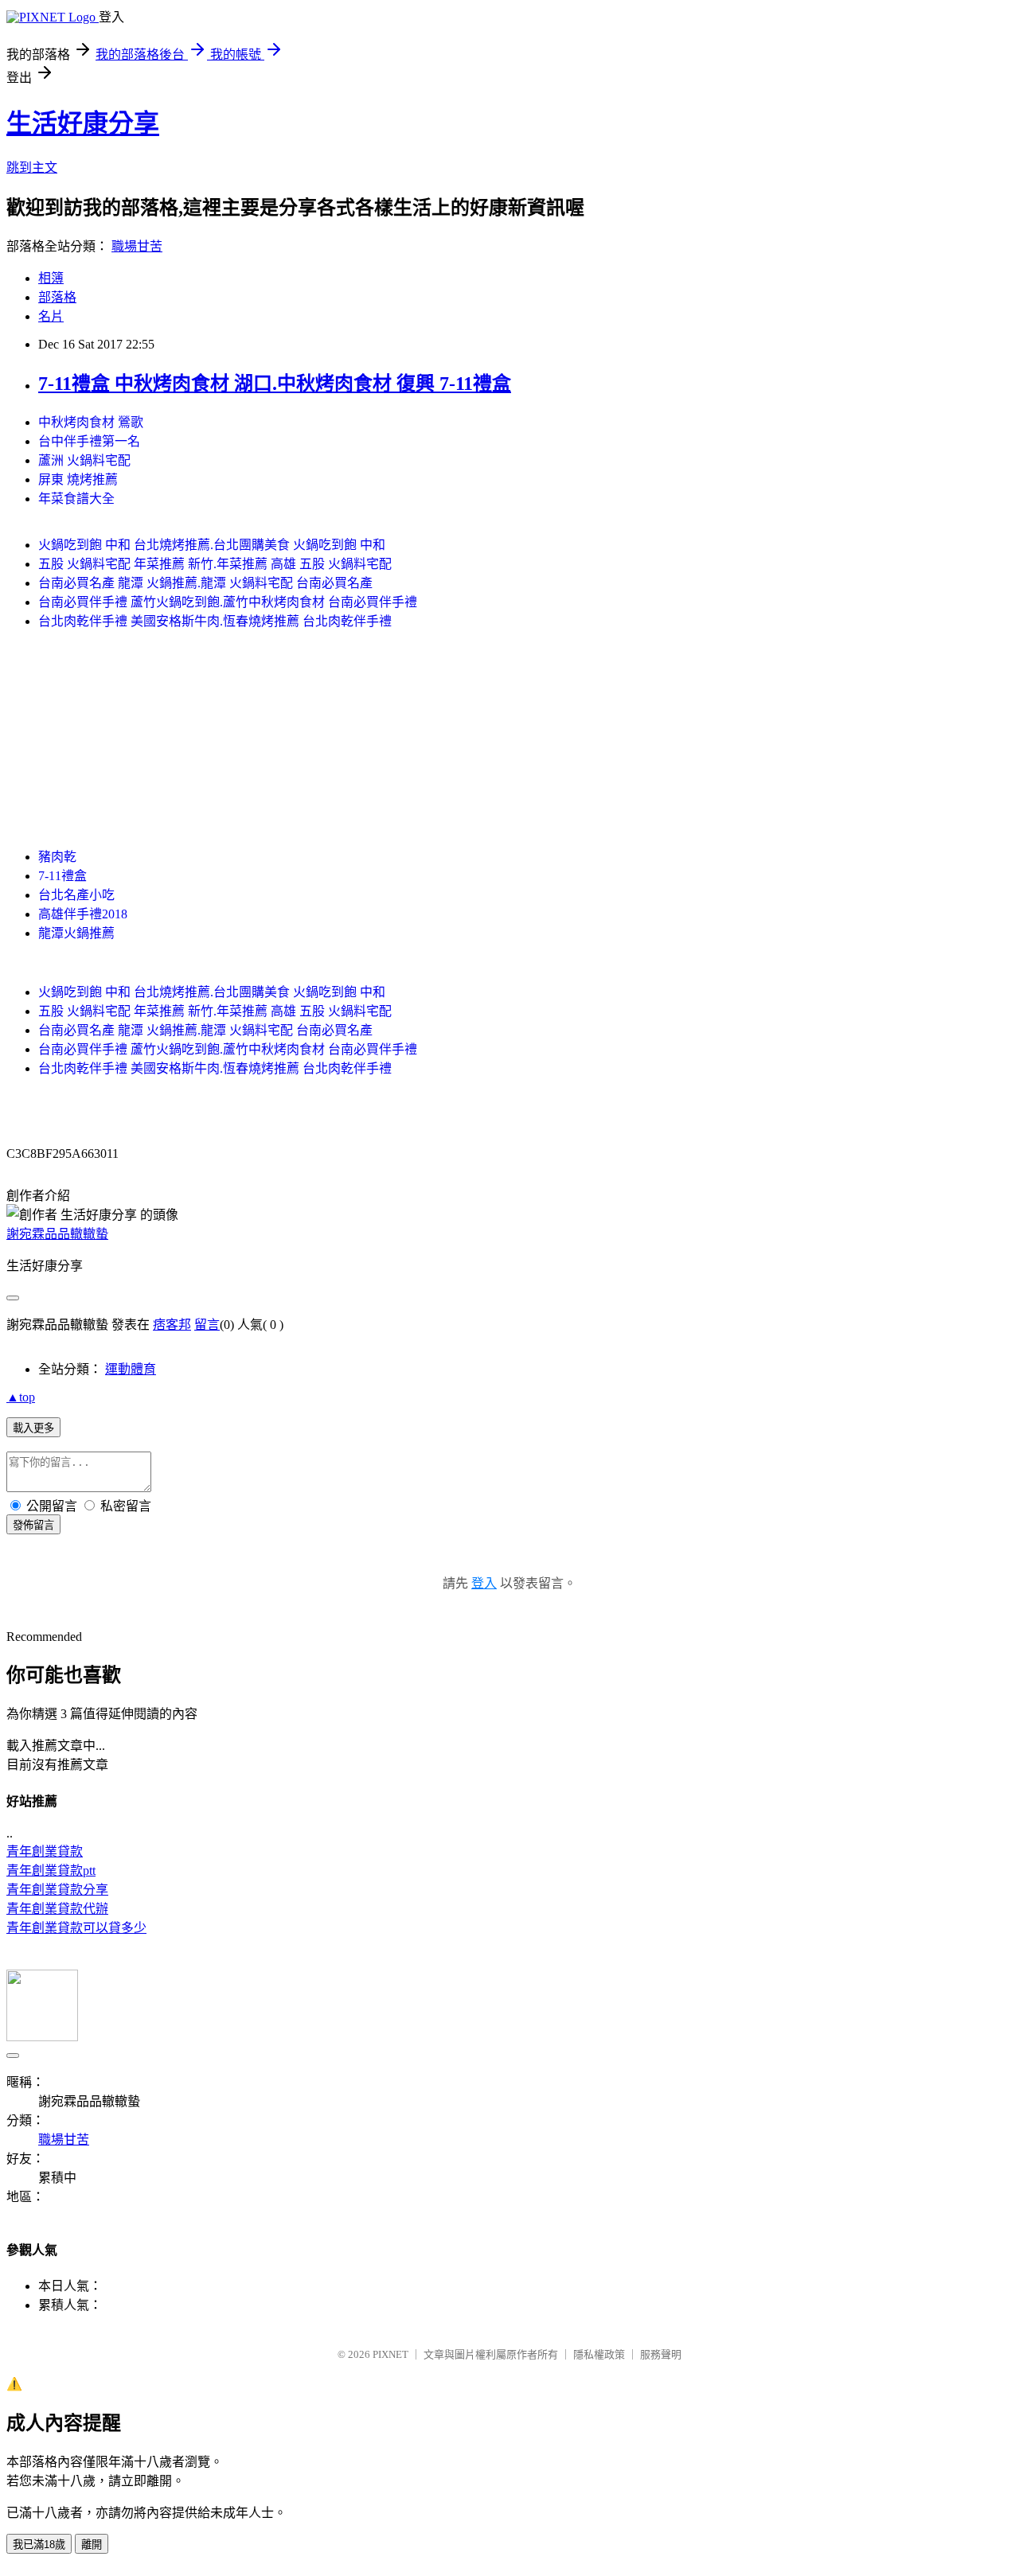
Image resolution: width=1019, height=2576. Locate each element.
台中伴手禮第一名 (89, 441)
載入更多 (33, 1428)
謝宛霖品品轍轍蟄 (57, 1234)
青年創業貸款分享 (57, 1890)
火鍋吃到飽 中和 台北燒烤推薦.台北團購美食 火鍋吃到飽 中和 (212, 545)
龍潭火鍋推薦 (76, 933)
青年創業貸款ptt (51, 1871)
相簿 (51, 278)
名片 (51, 316)
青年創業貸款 (45, 1851)
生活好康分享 (83, 123)
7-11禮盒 (62, 876)
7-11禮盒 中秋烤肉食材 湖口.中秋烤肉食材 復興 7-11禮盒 (275, 384)
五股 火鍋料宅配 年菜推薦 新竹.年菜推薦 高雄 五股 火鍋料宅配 (215, 564)
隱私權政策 (599, 2354)
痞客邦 (172, 1325)
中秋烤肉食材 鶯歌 (91, 422)
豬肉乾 (57, 857)
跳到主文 (32, 168)
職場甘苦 (137, 246)
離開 (92, 2545)
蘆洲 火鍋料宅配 (84, 460)
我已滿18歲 (39, 2545)
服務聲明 (661, 2354)
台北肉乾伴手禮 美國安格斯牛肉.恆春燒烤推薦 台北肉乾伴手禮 (215, 621)
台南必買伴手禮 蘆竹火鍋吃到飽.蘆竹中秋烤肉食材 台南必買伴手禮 (228, 602)
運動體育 (131, 1369)
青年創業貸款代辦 (57, 1909)
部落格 (57, 297)
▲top (21, 1397)
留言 (207, 1325)
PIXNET (390, 2354)
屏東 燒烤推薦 (78, 479)
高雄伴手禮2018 (83, 914)
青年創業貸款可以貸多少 (76, 1928)
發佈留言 (33, 1525)
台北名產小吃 (76, 895)
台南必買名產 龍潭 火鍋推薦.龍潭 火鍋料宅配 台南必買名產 (205, 583)
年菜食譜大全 (76, 499)
